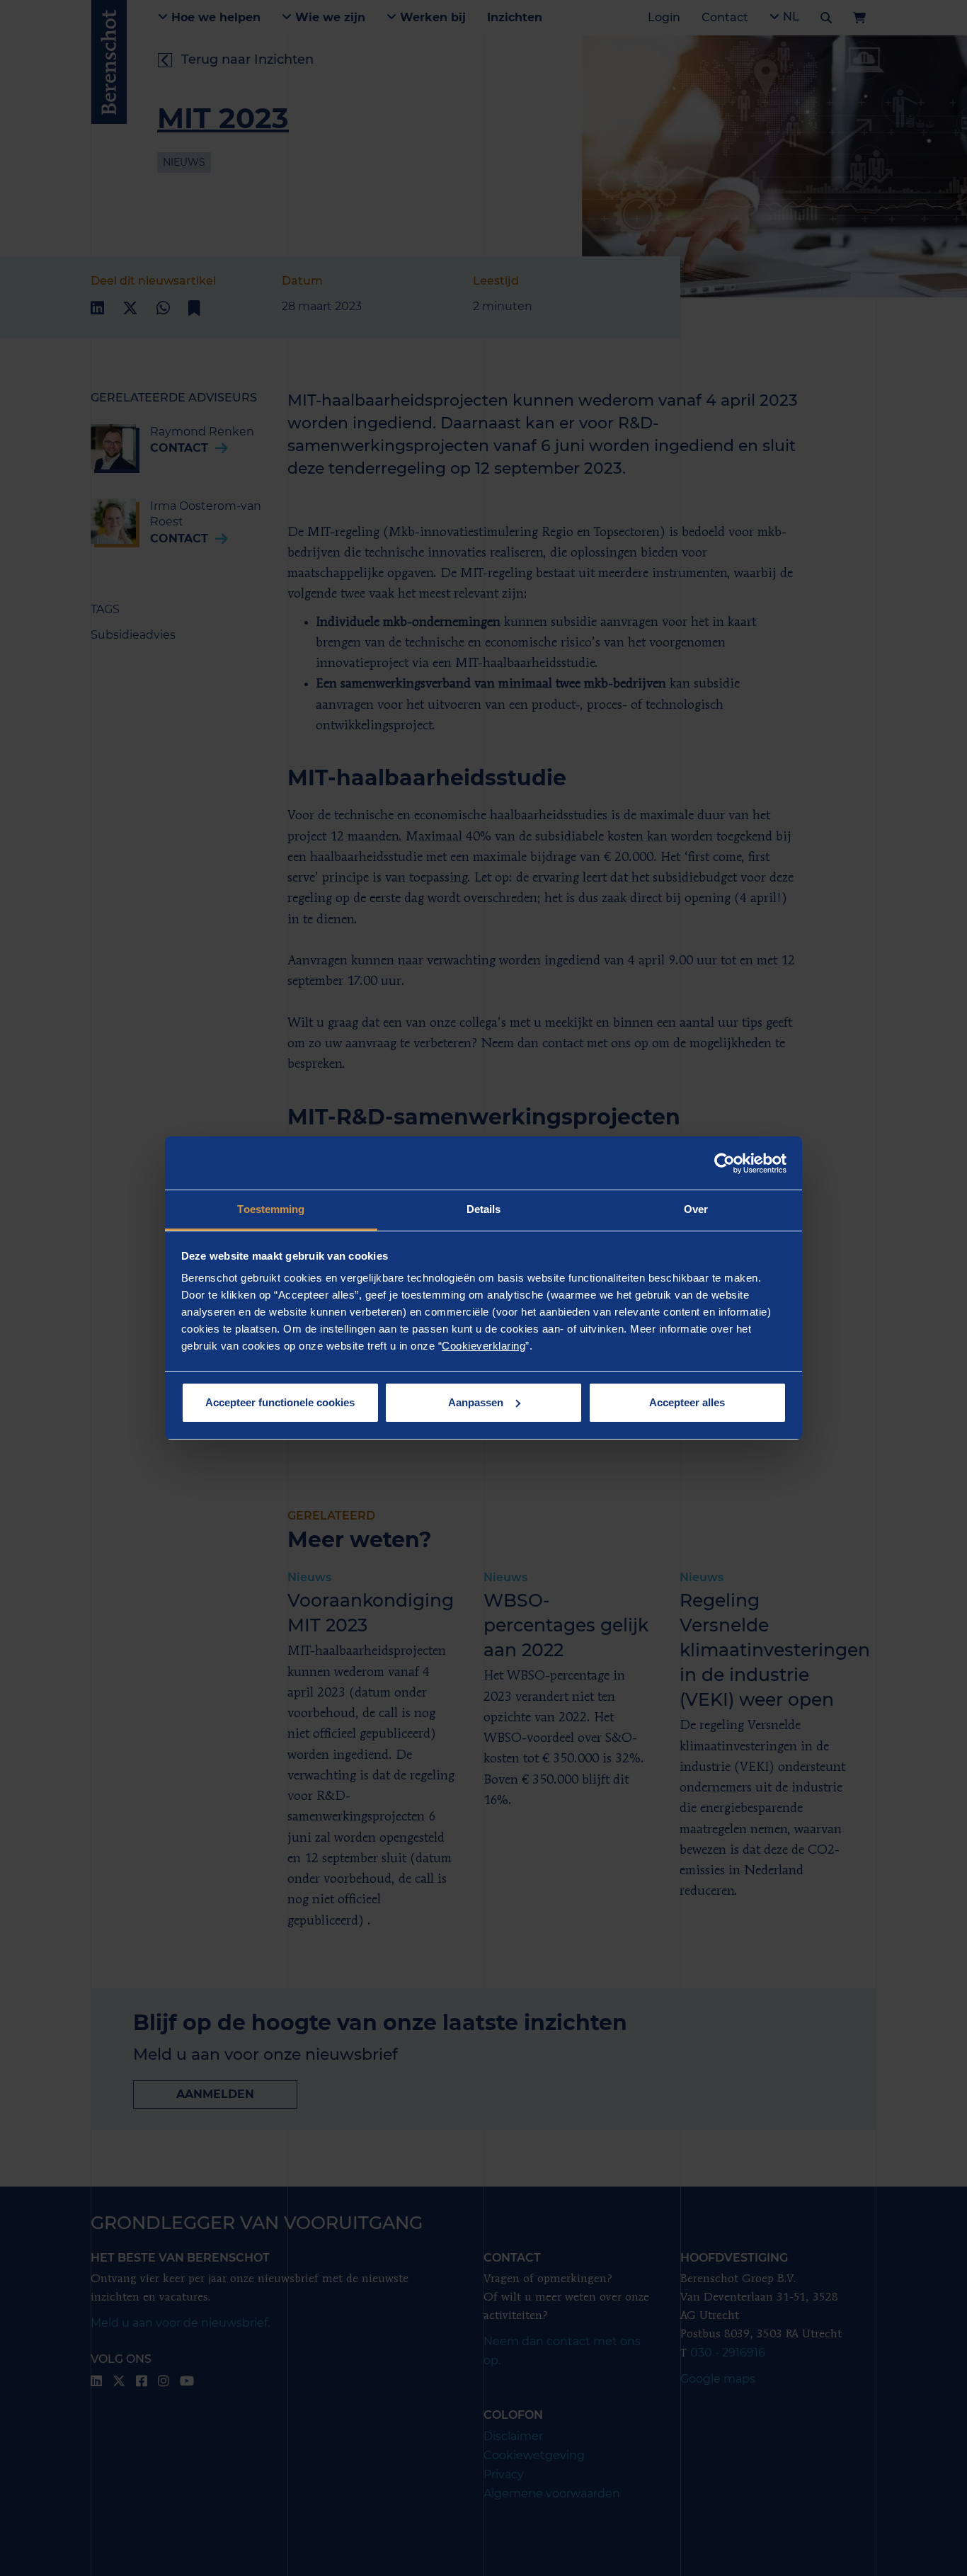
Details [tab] (484, 1209)
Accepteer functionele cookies (280, 1402)
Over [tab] (696, 1209)
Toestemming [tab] (271, 1209)
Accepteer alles (687, 1402)
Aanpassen (476, 1402)
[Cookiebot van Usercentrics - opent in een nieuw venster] (725, 1163)
